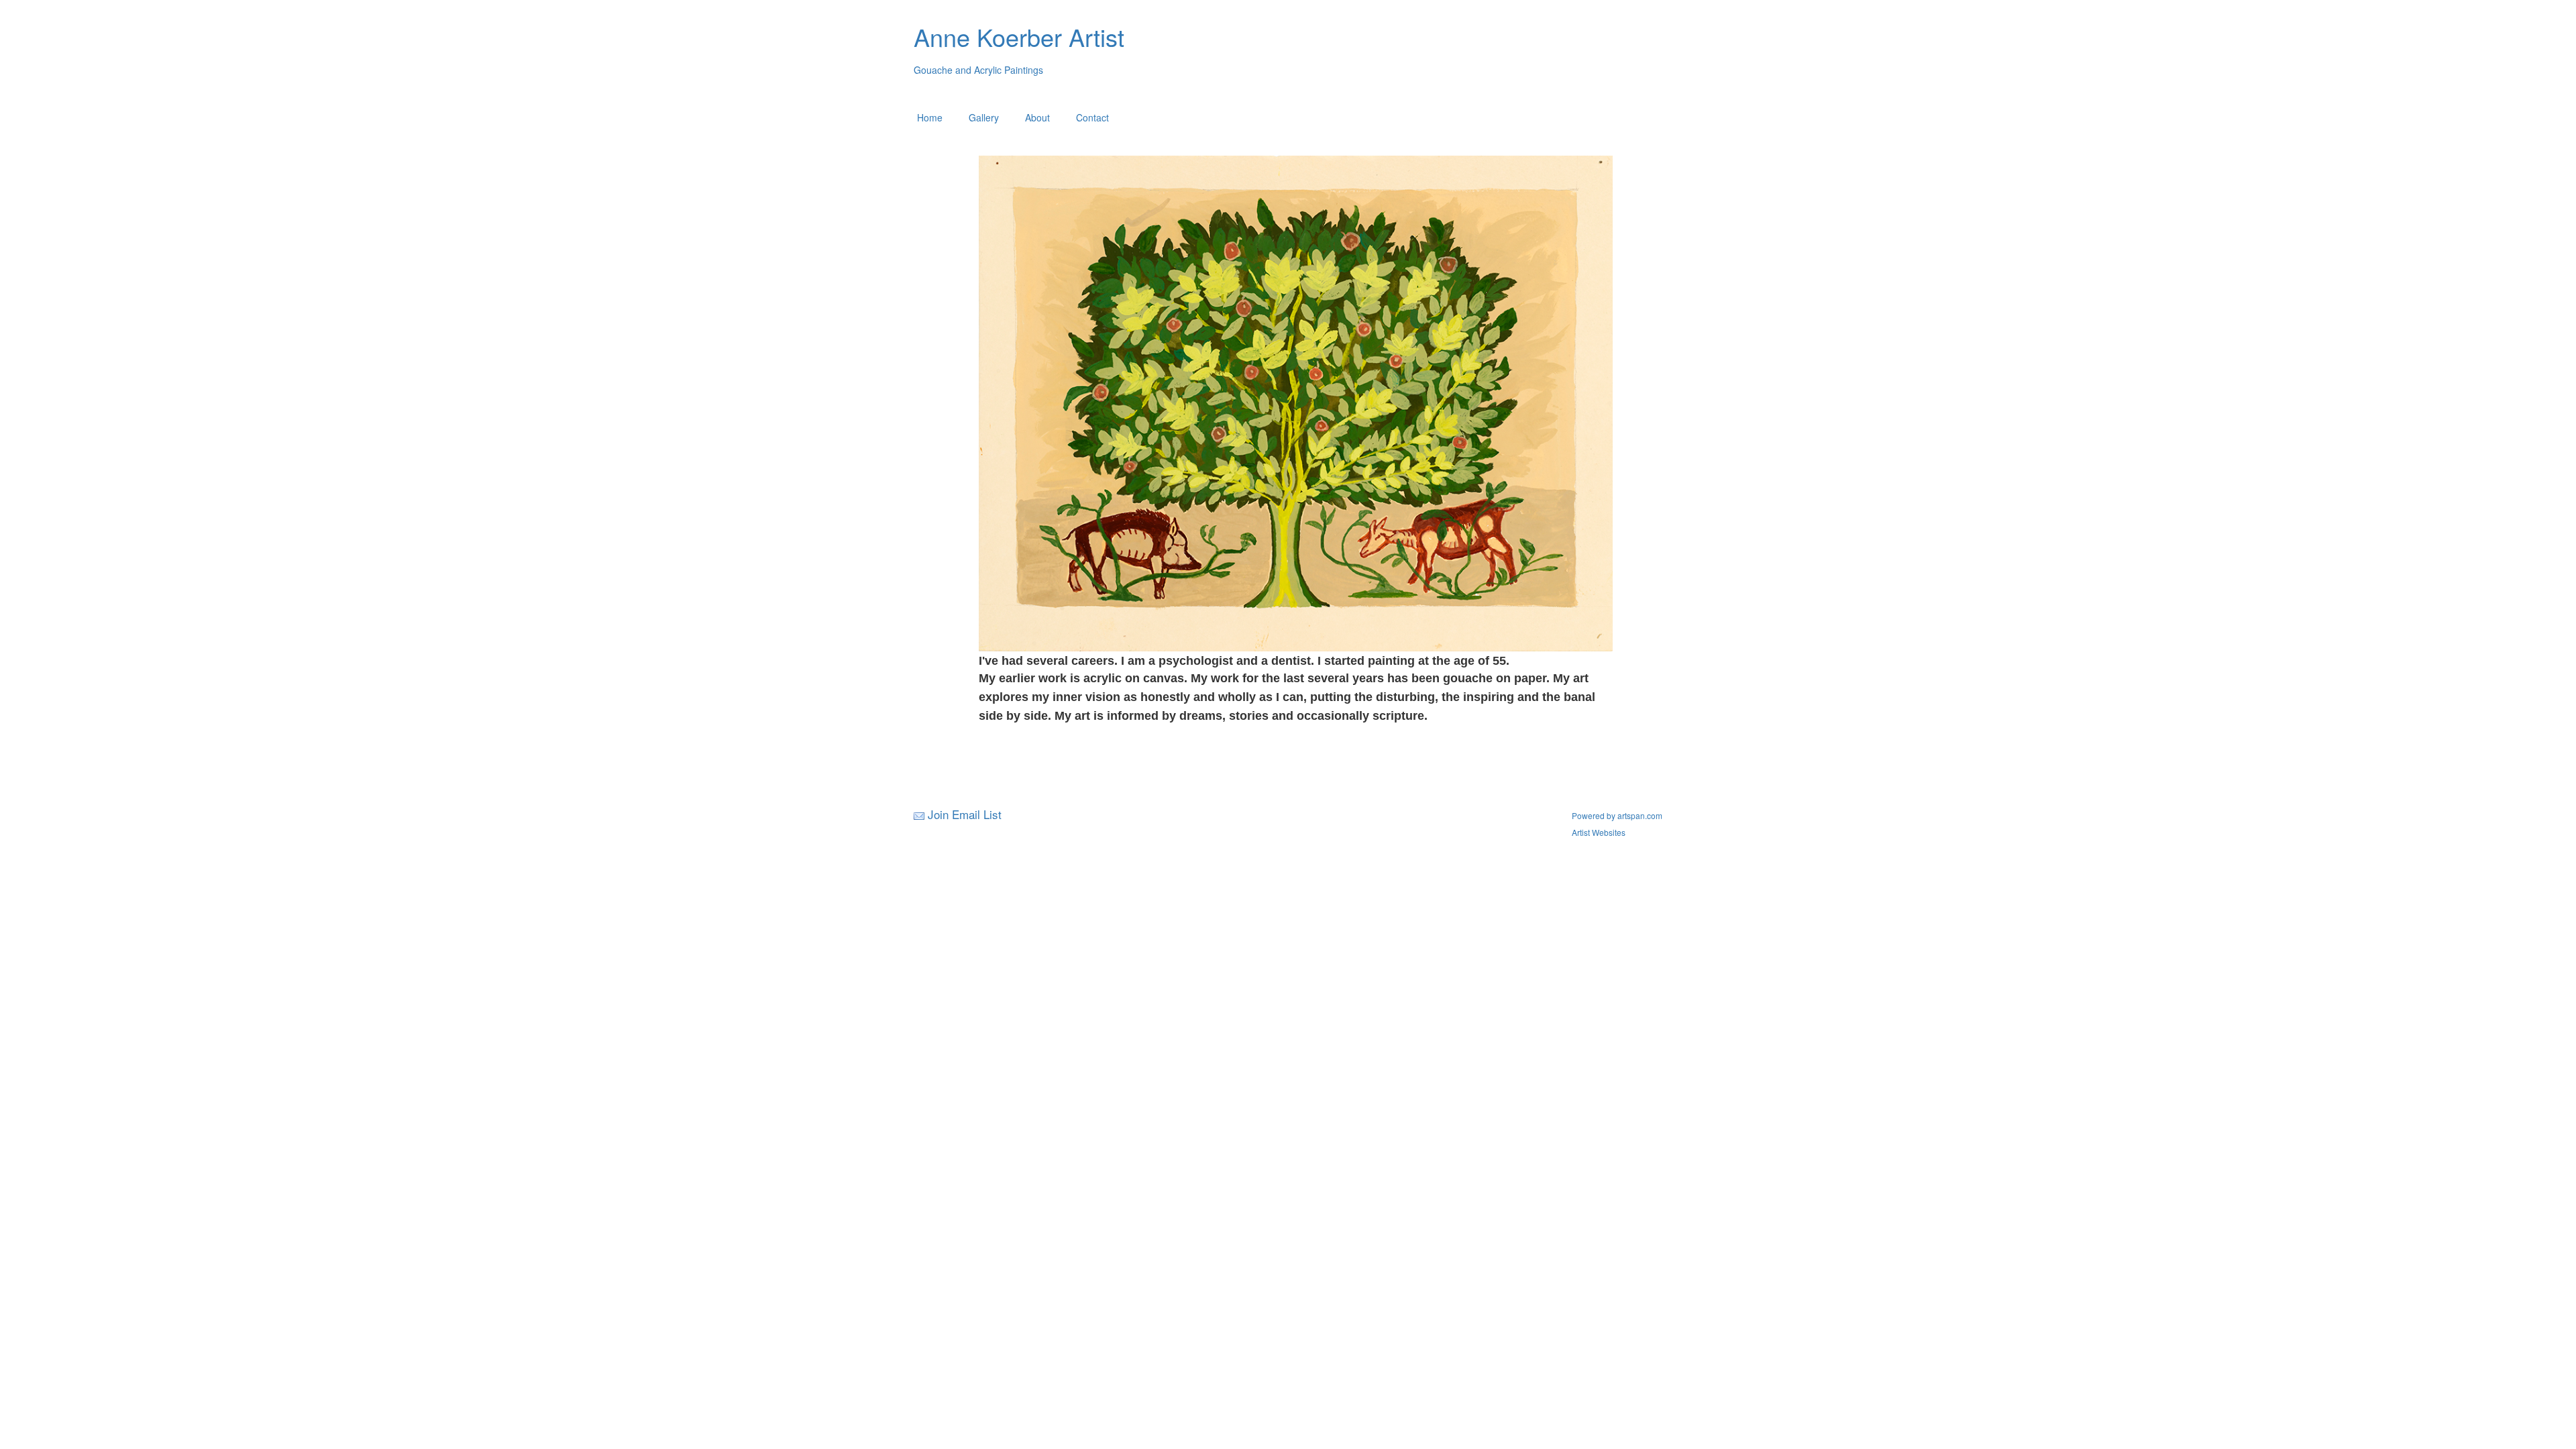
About (1037, 117)
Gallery (984, 117)
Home (930, 117)
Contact (1092, 117)
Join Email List (965, 814)
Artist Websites (1599, 832)
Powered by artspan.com (1617, 815)
